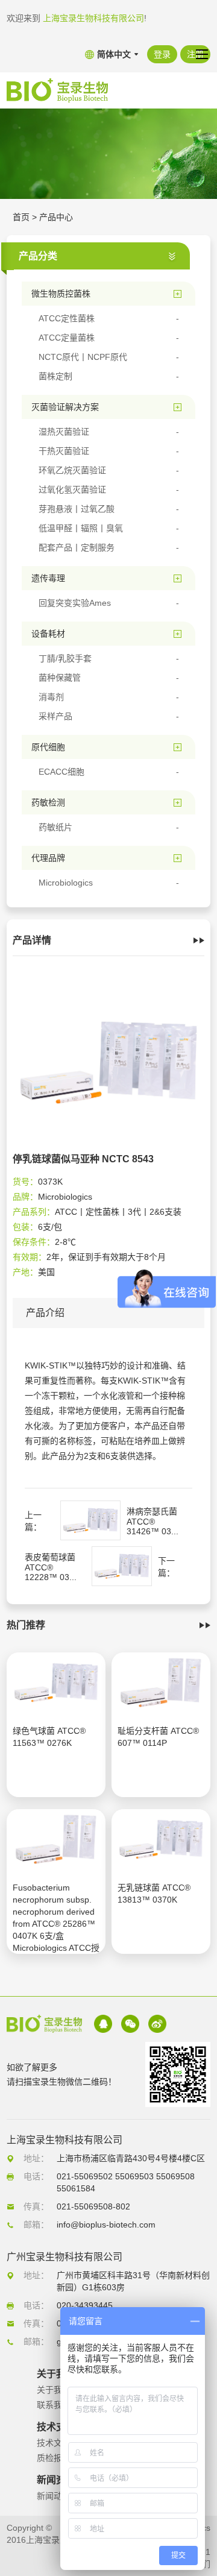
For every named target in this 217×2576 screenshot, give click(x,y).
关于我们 (54, 2390)
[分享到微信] (130, 2024)
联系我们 (54, 2405)
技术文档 (54, 2443)
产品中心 (56, 217)
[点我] (202, 54)
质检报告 (54, 2458)
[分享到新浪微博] (157, 2024)
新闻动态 (54, 2496)
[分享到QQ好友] (103, 2024)
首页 (21, 217)
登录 (162, 54)
